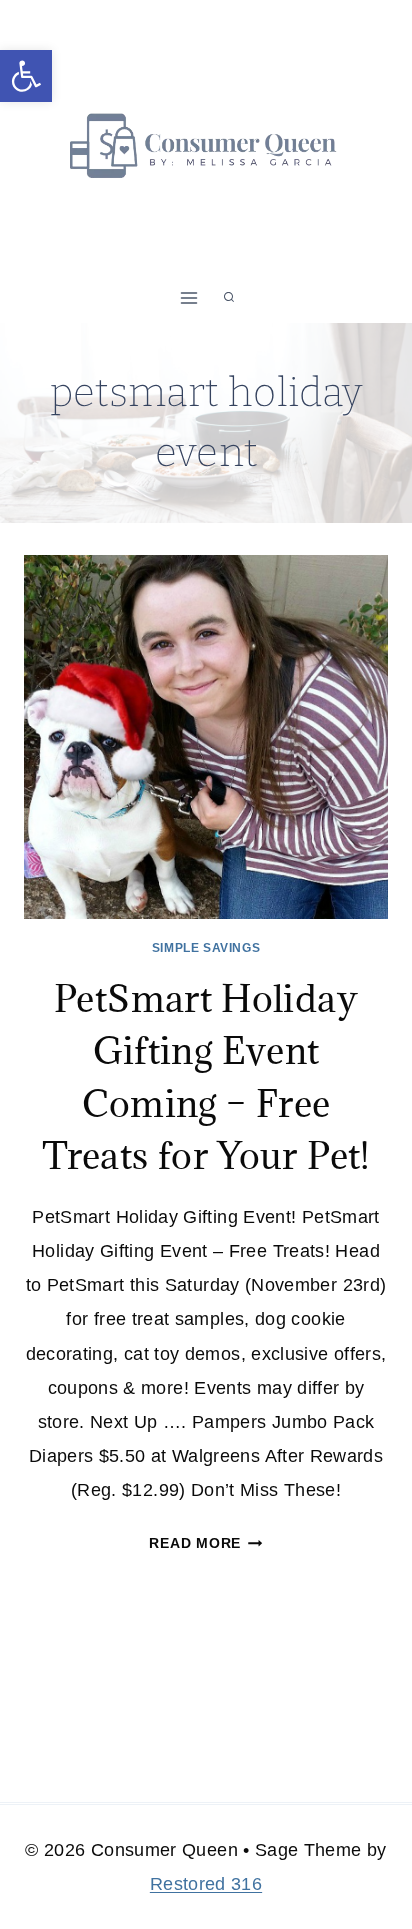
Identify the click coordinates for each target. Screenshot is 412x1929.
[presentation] (206, 737)
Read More (205, 1543)
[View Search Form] (229, 298)
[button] (26, 76)
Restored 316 (206, 1884)
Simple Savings (206, 948)
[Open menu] (189, 297)
